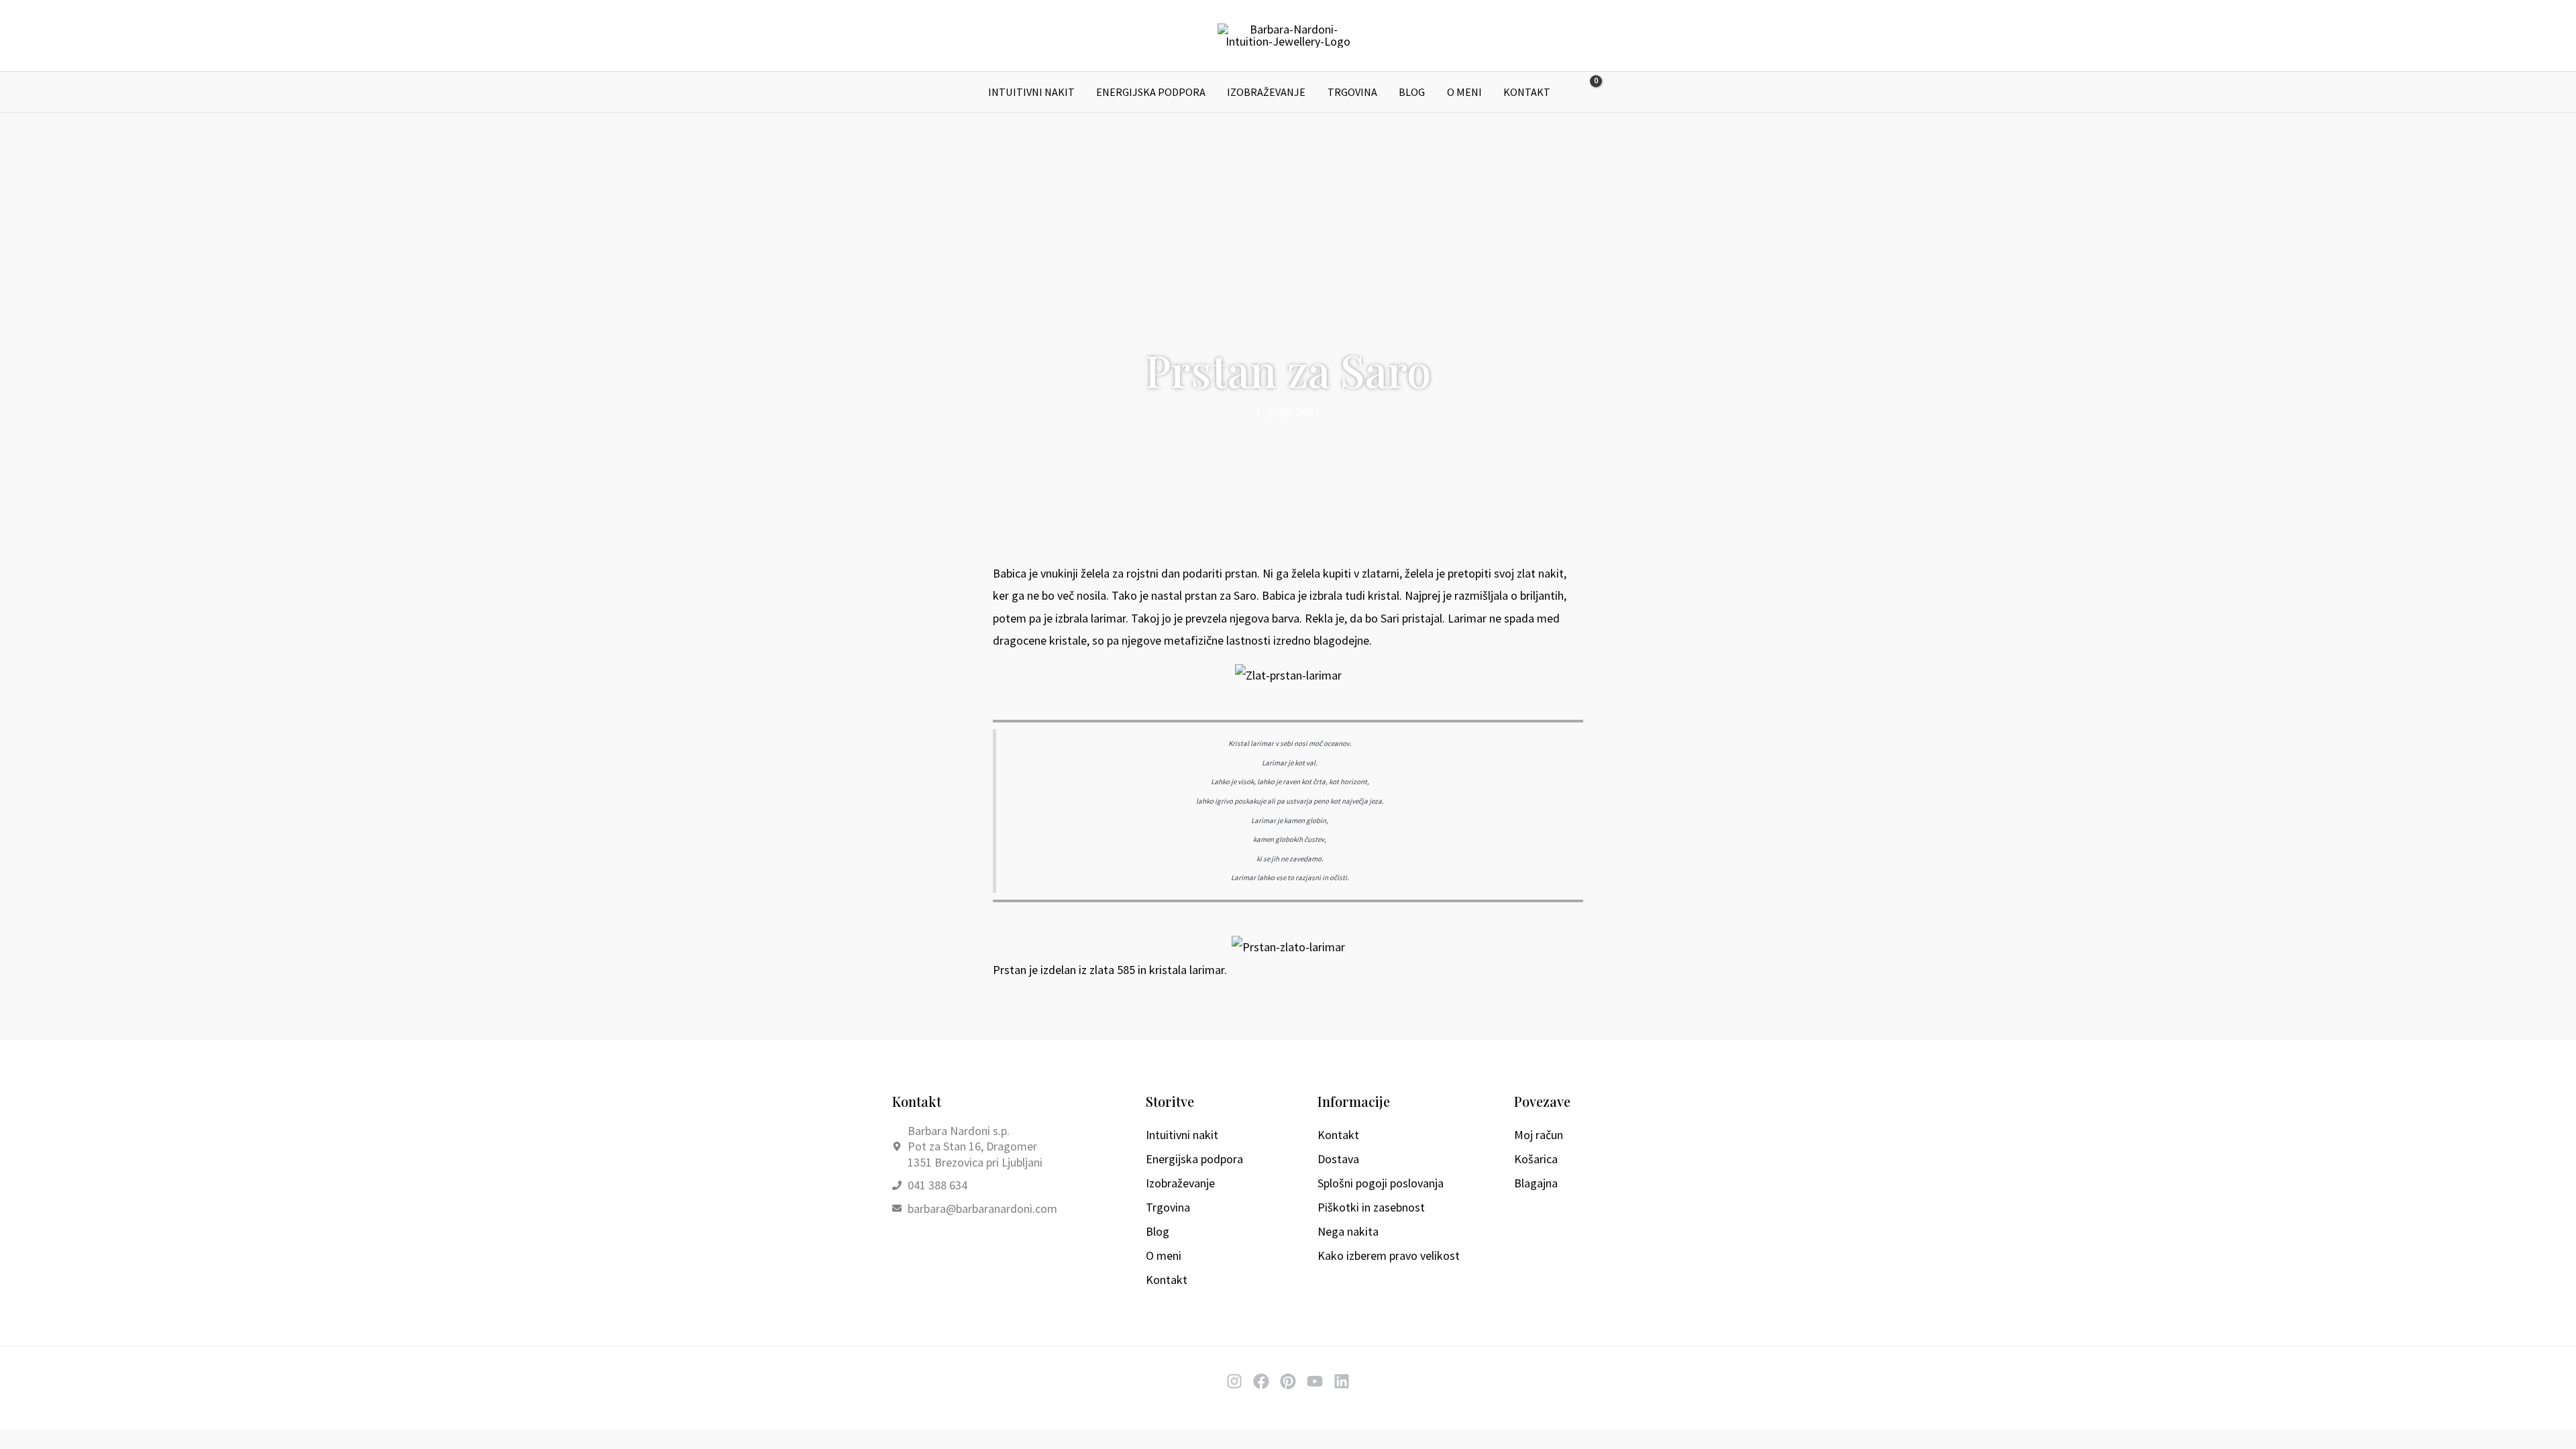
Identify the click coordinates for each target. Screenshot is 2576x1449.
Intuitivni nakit (1031, 92)
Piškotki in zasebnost (1371, 1207)
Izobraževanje (1266, 92)
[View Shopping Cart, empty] (1587, 92)
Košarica (1536, 1159)
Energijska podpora (1151, 92)
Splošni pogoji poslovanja (1381, 1183)
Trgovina (1352, 92)
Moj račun (1539, 1135)
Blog (1412, 92)
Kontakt (1527, 92)
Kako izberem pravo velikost (1389, 1255)
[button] (1618, 92)
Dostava (1338, 1159)
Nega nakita (1348, 1231)
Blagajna (1536, 1183)
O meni (1464, 92)
